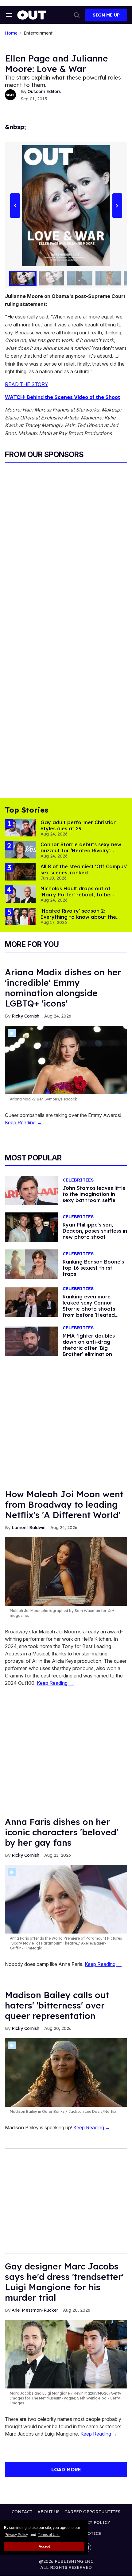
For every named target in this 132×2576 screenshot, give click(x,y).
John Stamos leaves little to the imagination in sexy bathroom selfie (94, 1194)
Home (11, 33)
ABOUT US (49, 2512)
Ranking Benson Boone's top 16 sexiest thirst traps (93, 1268)
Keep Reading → (23, 1122)
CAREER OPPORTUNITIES (92, 2512)
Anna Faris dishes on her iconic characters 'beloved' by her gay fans (62, 1832)
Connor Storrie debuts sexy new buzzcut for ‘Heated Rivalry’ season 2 (81, 851)
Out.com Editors (44, 91)
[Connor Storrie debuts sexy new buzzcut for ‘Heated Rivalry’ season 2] (20, 850)
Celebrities (78, 1180)
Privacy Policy (16, 2535)
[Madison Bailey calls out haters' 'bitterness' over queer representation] (66, 2072)
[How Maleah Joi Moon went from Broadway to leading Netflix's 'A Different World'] (66, 1571)
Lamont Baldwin (29, 1528)
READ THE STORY (27, 384)
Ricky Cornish (25, 1016)
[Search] (77, 15)
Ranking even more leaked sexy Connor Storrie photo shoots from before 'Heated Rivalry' (89, 1309)
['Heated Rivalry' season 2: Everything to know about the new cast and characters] (20, 916)
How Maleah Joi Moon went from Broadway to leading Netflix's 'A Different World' (64, 1504)
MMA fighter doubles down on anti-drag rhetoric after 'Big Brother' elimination (89, 1345)
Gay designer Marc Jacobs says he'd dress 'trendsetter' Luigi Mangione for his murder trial (64, 2282)
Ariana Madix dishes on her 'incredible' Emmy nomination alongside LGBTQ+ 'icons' (63, 988)
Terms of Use (49, 2535)
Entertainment (38, 33)
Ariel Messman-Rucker (35, 2310)
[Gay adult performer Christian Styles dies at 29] (20, 827)
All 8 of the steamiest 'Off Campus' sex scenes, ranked (84, 869)
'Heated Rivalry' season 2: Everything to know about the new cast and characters (78, 917)
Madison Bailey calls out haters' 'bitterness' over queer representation (57, 2005)
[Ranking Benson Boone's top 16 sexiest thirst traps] (31, 1264)
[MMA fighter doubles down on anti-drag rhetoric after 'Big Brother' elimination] (31, 1341)
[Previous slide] (15, 206)
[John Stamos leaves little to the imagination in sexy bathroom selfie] (31, 1190)
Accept (44, 2546)
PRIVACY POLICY (92, 2522)
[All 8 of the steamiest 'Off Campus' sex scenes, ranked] (20, 872)
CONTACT (22, 2512)
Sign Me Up (106, 15)
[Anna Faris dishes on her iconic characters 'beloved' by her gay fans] (66, 1899)
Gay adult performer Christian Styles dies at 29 (79, 825)
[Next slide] (117, 206)
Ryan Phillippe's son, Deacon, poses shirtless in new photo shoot (95, 1231)
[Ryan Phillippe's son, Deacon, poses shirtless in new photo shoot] (31, 1227)
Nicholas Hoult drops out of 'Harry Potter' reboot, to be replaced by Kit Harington (76, 895)
